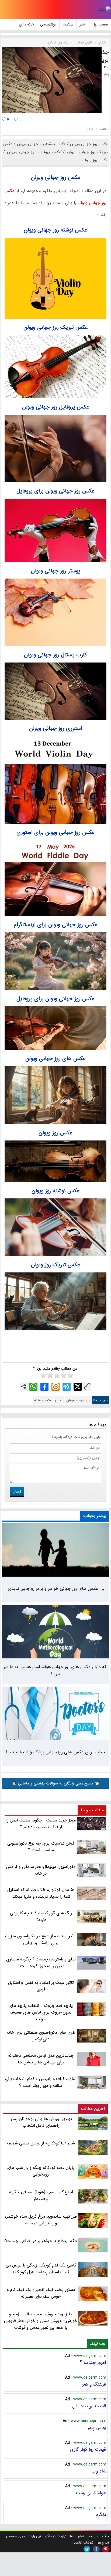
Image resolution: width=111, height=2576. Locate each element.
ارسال (17, 1492)
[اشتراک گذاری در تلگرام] (67, 1387)
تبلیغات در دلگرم (55, 2536)
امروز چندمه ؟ (93, 2362)
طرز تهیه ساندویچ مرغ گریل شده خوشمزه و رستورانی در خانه (41, 2220)
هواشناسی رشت (91, 2493)
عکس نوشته (43, 1400)
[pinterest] (106, 2549)
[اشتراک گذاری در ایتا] (55, 1387)
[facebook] (96, 2549)
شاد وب (99, 2471)
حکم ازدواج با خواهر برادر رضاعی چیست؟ (41, 2241)
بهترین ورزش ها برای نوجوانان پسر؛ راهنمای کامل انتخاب (41, 2122)
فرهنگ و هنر (94, 2384)
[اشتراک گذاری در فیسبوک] (44, 1387)
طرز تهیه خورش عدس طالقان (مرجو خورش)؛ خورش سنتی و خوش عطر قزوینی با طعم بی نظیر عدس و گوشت (41, 2321)
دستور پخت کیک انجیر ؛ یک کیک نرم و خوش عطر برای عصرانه (41, 2293)
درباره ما (93, 2536)
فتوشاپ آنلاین (84, 2543)
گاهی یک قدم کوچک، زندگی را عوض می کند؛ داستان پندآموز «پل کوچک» (41, 2269)
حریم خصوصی (15, 2536)
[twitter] (87, 2549)
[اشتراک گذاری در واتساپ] (33, 1387)
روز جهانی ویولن (78, 1400)
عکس (59, 1400)
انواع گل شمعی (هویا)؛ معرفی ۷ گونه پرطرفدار (41, 2195)
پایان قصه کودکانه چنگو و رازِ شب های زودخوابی (41, 2171)
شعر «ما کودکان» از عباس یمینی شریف (41, 2143)
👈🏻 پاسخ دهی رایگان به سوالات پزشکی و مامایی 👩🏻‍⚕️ (55, 1783)
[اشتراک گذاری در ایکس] (78, 1387)
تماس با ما (77, 2536)
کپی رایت (35, 2536)
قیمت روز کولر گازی (88, 2449)
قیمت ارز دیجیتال (89, 2406)
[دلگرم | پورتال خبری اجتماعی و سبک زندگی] (104, 10)
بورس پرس (96, 2428)
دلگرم (101, 2515)
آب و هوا (103, 2543)
